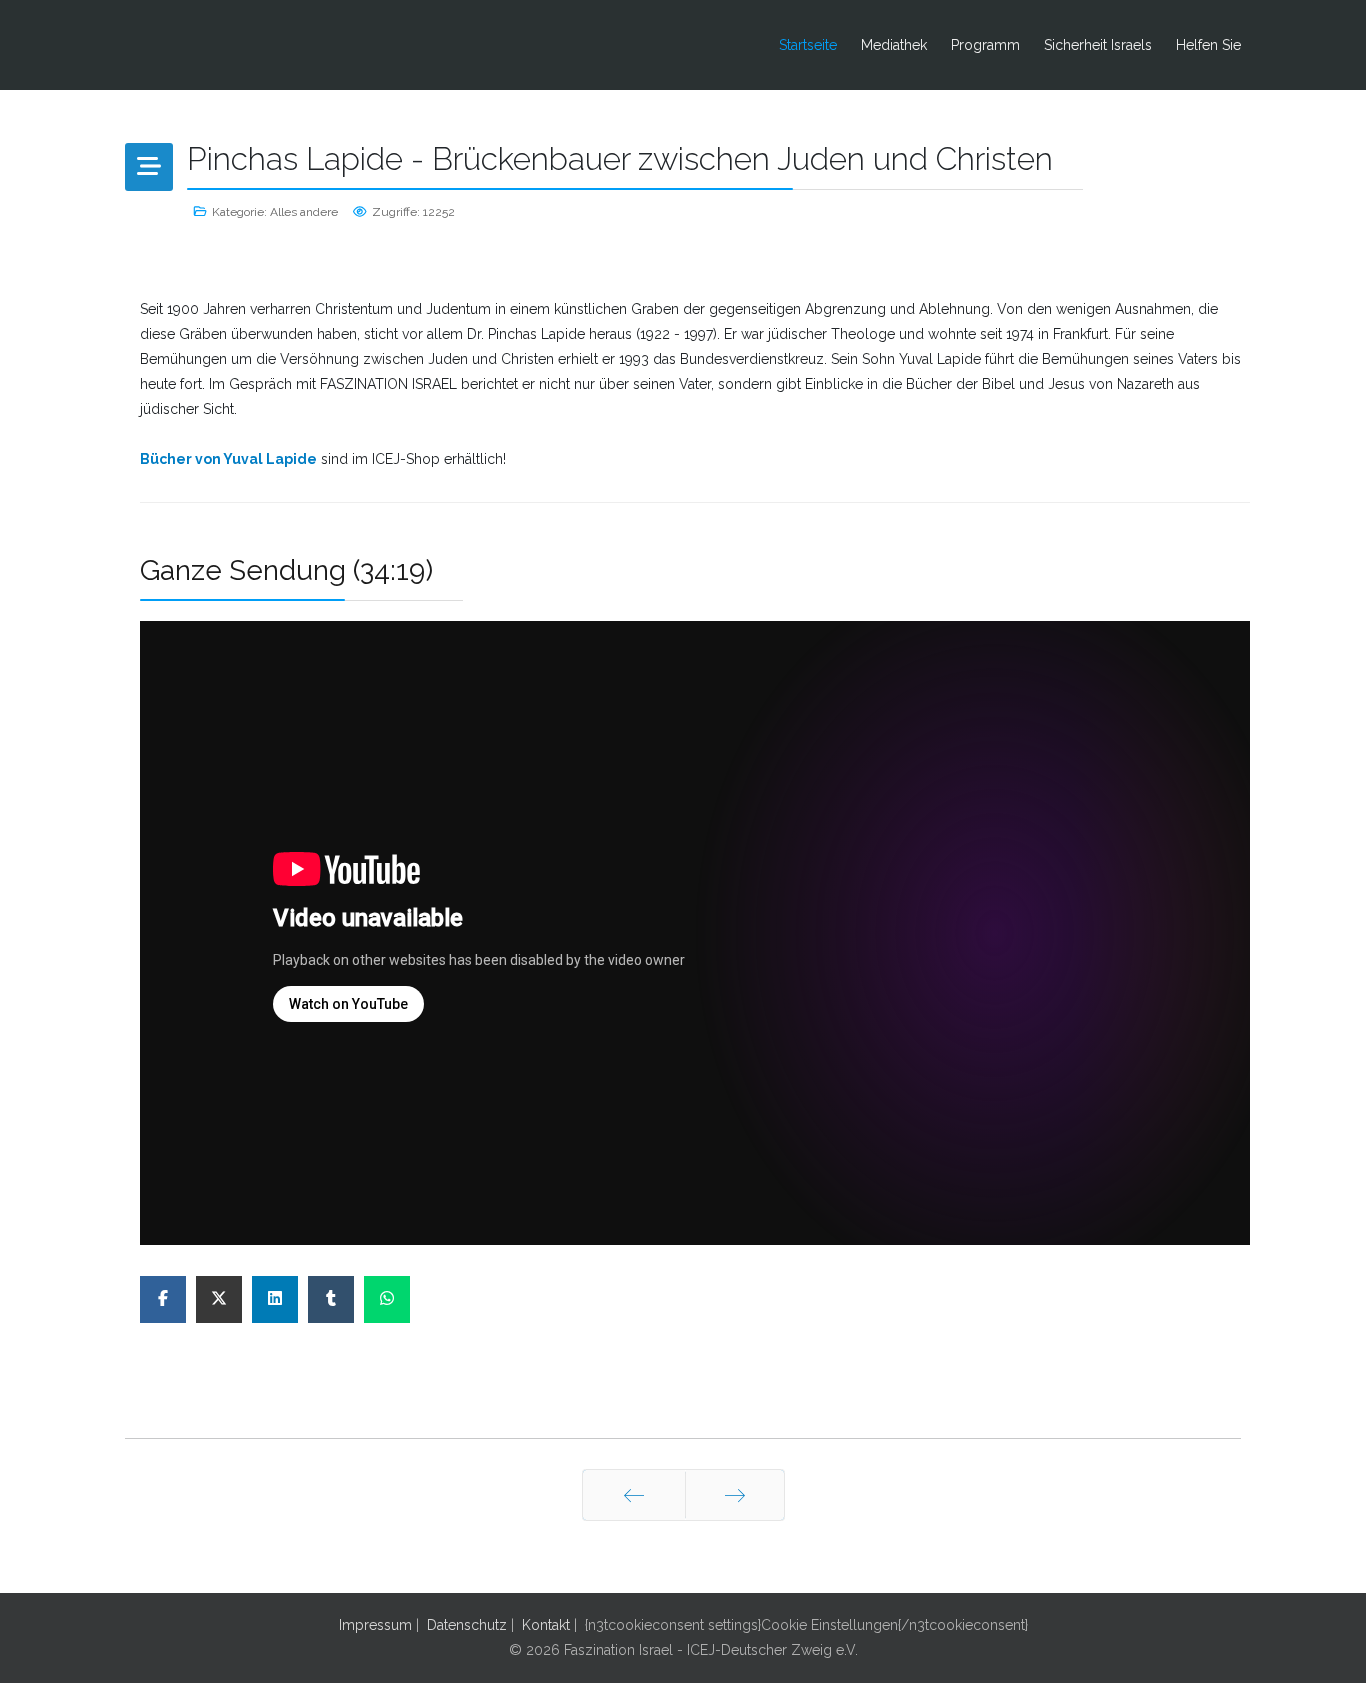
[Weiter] (735, 1495)
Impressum (375, 1625)
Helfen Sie (1208, 45)
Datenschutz (467, 1625)
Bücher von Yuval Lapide (228, 459)
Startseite (808, 45)
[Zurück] (634, 1495)
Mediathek (894, 45)
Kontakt (546, 1625)
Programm (985, 45)
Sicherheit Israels (1098, 45)
